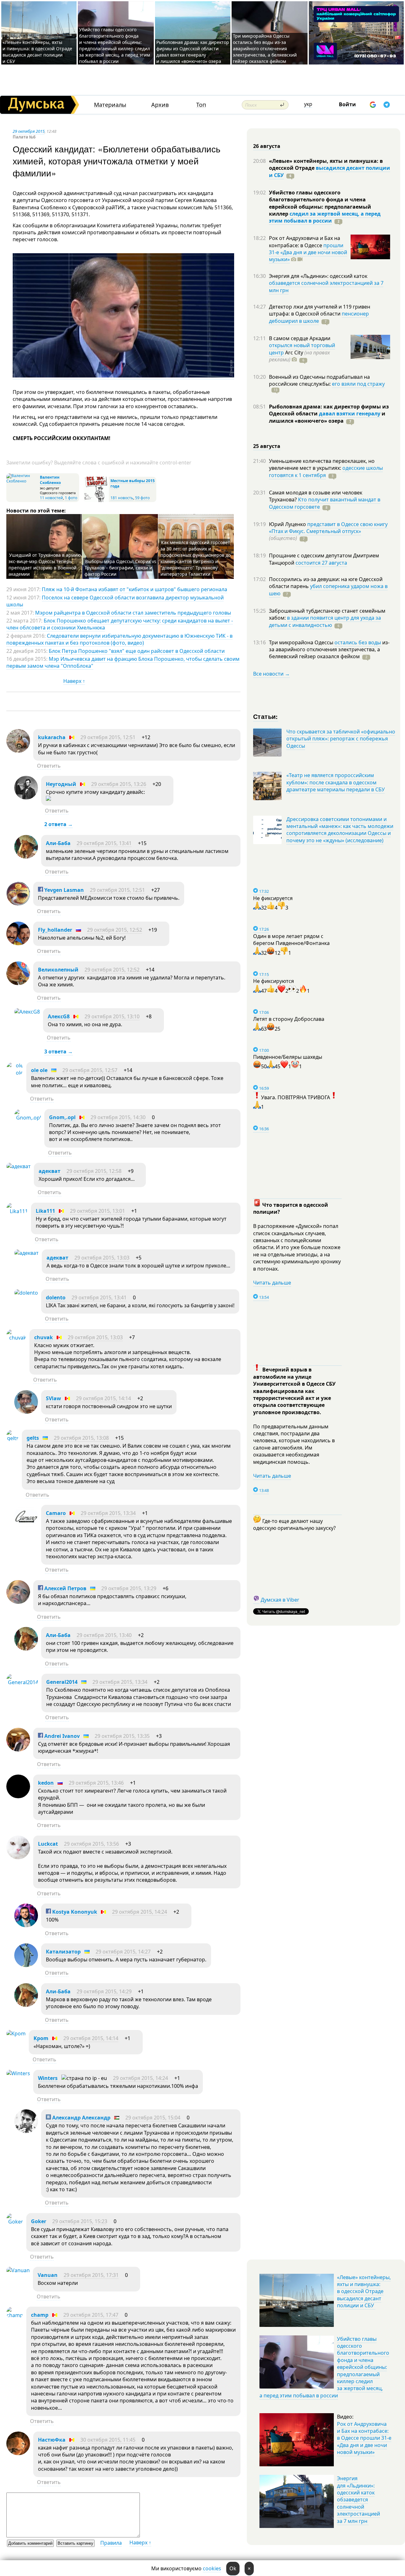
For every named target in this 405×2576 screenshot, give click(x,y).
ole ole (39, 1070)
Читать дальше (272, 1283)
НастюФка (52, 2440)
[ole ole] (15, 1073)
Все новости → (271, 674)
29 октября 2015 (29, 131)
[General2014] (22, 1682)
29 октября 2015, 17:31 (91, 2275)
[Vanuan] (18, 2270)
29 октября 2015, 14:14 (103, 1398)
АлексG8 (59, 1016)
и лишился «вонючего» (327, 417)
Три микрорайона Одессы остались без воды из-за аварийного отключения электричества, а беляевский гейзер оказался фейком (265, 49)
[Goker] (15, 2222)
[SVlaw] (26, 1412)
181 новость (122, 498)
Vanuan (48, 2275)
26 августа (267, 146)
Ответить (49, 766)
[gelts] (12, 1438)
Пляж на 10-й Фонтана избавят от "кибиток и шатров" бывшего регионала (134, 589)
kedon (46, 1783)
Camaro (56, 1513)
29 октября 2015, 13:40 (104, 1635)
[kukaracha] (18, 751)
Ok (233, 2568)
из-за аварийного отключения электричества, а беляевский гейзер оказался (329, 650)
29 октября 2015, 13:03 (102, 1258)
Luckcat (48, 1844)
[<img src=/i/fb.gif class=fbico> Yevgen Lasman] (18, 904)
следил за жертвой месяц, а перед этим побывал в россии (325, 217)
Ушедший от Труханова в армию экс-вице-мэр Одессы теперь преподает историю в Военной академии (45, 564)
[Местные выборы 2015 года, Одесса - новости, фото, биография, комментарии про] (96, 501)
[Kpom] (16, 2033)
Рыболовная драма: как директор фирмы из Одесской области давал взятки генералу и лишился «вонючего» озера (193, 52)
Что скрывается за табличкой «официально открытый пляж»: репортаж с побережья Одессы (341, 739)
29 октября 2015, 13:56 (91, 1844)
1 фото (71, 498)
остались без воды (358, 642)
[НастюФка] (18, 2453)
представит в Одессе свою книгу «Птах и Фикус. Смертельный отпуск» (328, 528)
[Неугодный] (26, 798)
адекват (50, 1171)
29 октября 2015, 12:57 (90, 1070)
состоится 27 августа (321, 563)
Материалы (110, 105)
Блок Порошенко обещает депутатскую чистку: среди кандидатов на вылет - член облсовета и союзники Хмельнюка (120, 624)
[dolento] (26, 1293)
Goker (39, 2221)
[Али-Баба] (26, 857)
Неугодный (61, 784)
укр (308, 104)
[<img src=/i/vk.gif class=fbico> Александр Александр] (26, 2131)
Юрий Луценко (288, 524)
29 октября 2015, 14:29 (104, 1991)
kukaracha (52, 737)
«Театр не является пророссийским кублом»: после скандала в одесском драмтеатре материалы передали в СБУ (336, 782)
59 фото (142, 498)
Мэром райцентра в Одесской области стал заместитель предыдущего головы (133, 613)
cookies (212, 2568)
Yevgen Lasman (63, 890)
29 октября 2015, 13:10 (112, 1016)
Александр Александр (81, 2118)
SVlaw (53, 1398)
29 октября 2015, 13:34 (108, 1513)
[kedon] (18, 1796)
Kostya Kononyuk (74, 1912)
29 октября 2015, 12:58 (94, 1171)
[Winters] (18, 2073)
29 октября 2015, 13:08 (81, 1438)
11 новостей (51, 498)
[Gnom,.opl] (28, 1118)
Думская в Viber (280, 1600)
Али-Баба (58, 843)
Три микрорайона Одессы (302, 642)
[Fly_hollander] (18, 943)
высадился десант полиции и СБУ (330, 171)
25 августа (267, 446)
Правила (111, 2543)
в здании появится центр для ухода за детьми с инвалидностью (325, 621)
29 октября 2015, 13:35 (122, 1736)
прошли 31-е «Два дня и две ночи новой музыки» (308, 252)
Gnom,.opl (62, 1117)
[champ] (15, 2315)
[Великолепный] (18, 983)
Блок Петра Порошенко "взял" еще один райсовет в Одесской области (137, 651)
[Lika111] (17, 1211)
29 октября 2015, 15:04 (153, 2118)
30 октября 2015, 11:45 (108, 2440)
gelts (33, 1438)
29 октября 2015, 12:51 (108, 737)
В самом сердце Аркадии (300, 338)
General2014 (62, 1682)
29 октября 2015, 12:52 (115, 930)
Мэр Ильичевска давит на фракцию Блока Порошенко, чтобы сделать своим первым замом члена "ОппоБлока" (123, 662)
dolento (56, 1297)
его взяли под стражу (358, 384)
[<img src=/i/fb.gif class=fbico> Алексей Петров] (18, 1602)
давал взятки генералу (350, 414)
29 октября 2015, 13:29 (129, 1588)
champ (40, 2315)
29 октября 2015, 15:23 (80, 2221)
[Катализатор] (26, 1965)
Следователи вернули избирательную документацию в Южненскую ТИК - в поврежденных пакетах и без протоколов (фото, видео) (119, 639)
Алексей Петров (65, 1588)
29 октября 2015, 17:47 (91, 2315)
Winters (48, 2078)
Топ (201, 105)
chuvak (44, 1337)
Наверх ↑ (74, 681)
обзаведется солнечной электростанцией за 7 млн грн (326, 286)
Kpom (41, 2038)
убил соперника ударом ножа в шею (328, 590)
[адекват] (19, 1166)
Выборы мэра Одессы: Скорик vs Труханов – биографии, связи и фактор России (120, 568)
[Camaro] (26, 1527)
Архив (160, 105)
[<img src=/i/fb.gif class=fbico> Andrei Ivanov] (18, 1750)
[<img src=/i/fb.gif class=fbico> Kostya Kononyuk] (26, 1925)
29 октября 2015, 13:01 (97, 1211)
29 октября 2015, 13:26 (119, 784)
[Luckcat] (18, 1857)
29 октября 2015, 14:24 (140, 1912)
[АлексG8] (27, 1012)
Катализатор (63, 1952)
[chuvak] (16, 1338)
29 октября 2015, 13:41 (104, 843)
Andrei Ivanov (61, 1736)
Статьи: (266, 716)
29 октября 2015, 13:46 (96, 1783)
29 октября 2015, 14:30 (118, 1117)
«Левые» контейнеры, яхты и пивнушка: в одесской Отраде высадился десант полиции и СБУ (37, 52)
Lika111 (45, 1211)
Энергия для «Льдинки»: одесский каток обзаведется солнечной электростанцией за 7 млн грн (358, 2499)
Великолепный (58, 970)
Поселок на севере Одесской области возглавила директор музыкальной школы (115, 601)
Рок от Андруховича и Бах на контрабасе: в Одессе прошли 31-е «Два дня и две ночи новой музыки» (364, 2438)
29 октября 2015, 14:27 (123, 1952)
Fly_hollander (55, 930)
